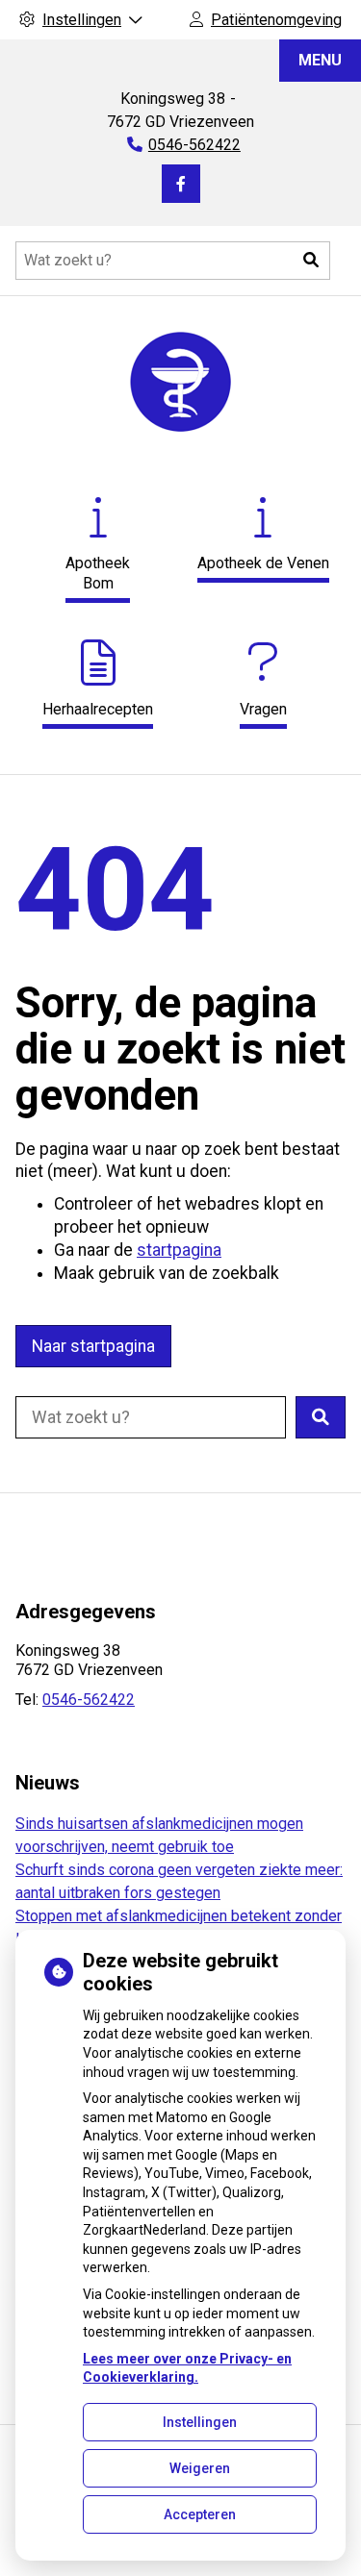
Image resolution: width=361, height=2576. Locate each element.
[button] (311, 261)
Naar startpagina (93, 1346)
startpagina (179, 1250)
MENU (320, 60)
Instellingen (200, 2422)
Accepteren (200, 2514)
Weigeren (200, 2468)
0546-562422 (89, 1700)
